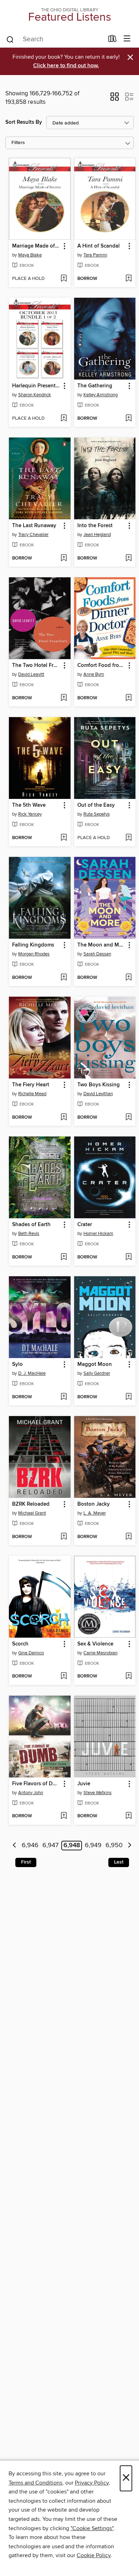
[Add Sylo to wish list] (64, 1397)
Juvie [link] (84, 1784)
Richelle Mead (32, 1094)
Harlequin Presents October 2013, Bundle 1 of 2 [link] (36, 386)
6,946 (30, 1846)
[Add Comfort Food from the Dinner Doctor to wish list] (128, 698)
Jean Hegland (97, 535)
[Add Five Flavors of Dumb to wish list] (64, 1816)
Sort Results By (24, 122)
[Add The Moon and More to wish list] (128, 978)
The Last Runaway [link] (34, 526)
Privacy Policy (92, 2483)
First (26, 1862)
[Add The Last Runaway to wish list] (64, 558)
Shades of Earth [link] (31, 1225)
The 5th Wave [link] (29, 805)
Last (119, 1862)
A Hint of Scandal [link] (99, 246)
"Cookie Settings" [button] (92, 2528)
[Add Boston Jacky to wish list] (128, 1537)
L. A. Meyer (95, 1513)
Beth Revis (29, 1234)
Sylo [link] (17, 1364)
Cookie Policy (94, 2555)
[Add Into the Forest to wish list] (128, 558)
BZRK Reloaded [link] (31, 1504)
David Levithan (98, 1094)
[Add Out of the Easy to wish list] (128, 838)
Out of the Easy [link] (96, 805)
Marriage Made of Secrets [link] (36, 246)
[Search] (10, 39)
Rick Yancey (30, 814)
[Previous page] (14, 1846)
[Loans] (112, 40)
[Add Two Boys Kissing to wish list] (128, 1118)
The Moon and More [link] (102, 945)
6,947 (50, 1846)
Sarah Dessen (97, 954)
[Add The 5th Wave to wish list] (64, 838)
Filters (18, 143)
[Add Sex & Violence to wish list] (128, 1676)
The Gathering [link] (95, 386)
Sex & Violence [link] (95, 1644)
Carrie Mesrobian (101, 1653)
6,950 (114, 1846)
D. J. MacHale (32, 1373)
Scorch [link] (20, 1644)
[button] (115, 99)
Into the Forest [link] (95, 526)
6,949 (93, 1846)
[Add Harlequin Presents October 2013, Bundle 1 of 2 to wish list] (64, 419)
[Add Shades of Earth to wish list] (64, 1257)
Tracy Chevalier (33, 535)
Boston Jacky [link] (94, 1504)
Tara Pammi (95, 255)
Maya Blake (30, 255)
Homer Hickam (98, 1234)
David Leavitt (31, 674)
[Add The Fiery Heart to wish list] (64, 1118)
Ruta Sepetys (97, 814)
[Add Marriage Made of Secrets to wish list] (64, 279)
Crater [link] (85, 1225)
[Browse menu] (127, 39)
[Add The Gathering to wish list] (128, 419)
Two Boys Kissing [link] (99, 1085)
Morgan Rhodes (34, 954)
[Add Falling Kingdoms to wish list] (64, 978)
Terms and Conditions (35, 2483)
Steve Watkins (97, 1793)
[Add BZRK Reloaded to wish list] (64, 1537)
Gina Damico (31, 1653)
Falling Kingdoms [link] (33, 945)
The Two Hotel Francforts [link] (36, 666)
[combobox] (55, 39)
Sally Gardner (97, 1373)
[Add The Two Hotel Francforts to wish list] (64, 698)
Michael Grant (32, 1513)
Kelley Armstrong (101, 395)
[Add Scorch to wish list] (64, 1676)
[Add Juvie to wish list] (128, 1816)
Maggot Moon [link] (95, 1364)
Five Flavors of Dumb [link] (36, 1784)
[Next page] (130, 1846)
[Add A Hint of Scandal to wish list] (128, 279)
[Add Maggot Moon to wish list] (128, 1397)
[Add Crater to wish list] (128, 1257)
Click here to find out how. (66, 66)
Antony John (31, 1793)
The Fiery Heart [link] (31, 1085)
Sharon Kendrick (35, 395)
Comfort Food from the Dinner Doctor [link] (102, 666)
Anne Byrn (94, 674)
